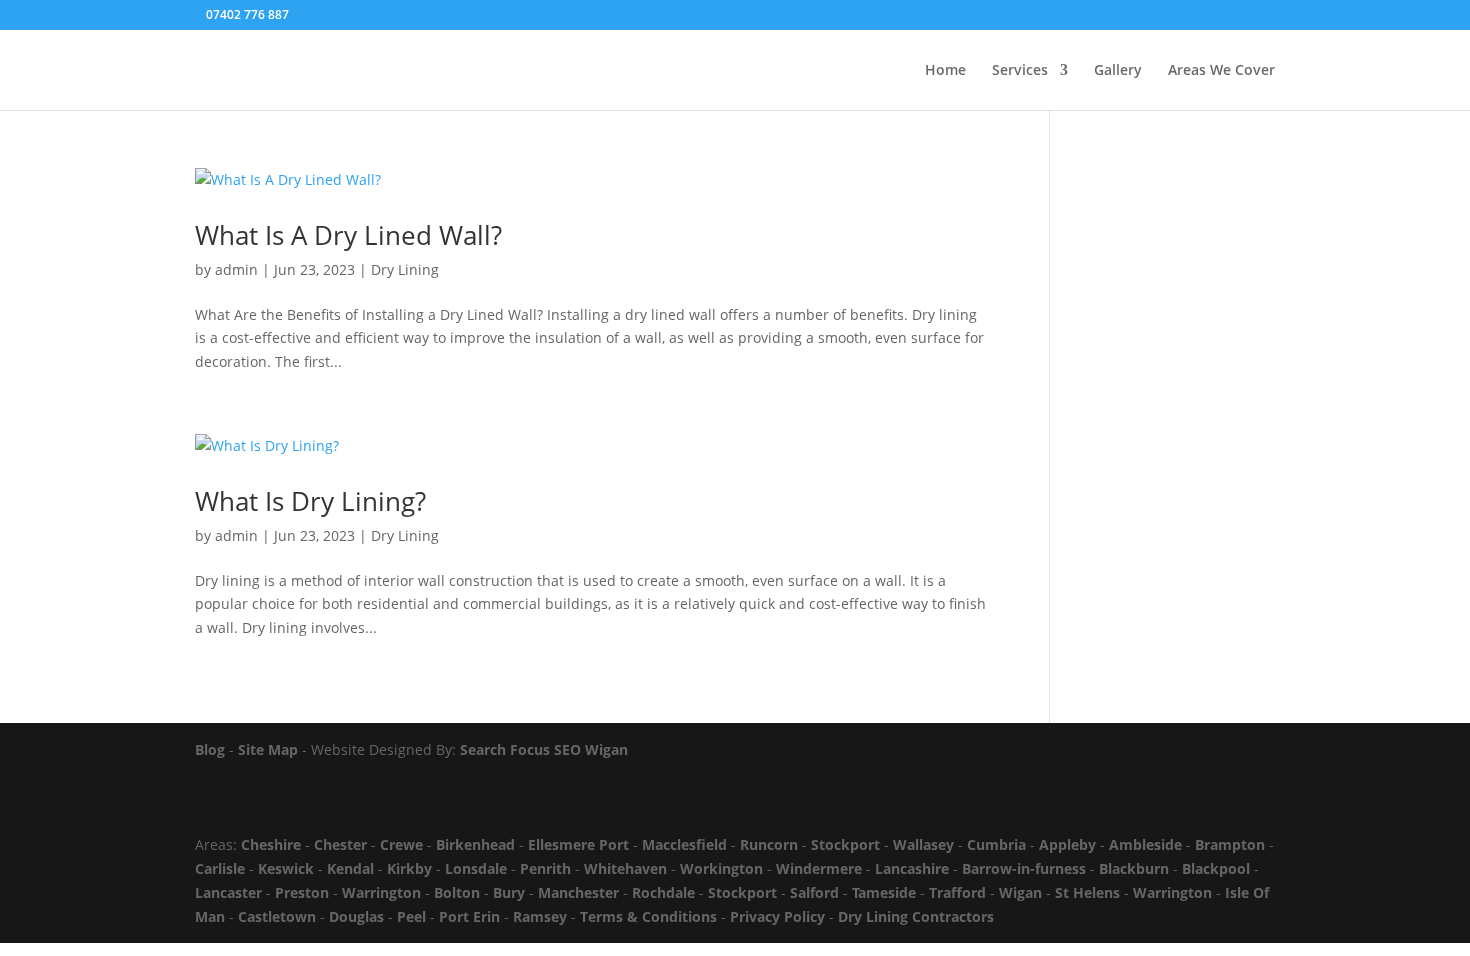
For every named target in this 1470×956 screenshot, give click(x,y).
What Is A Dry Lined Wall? (348, 235)
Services (1020, 71)
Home (945, 71)
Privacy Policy (777, 916)
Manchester (578, 892)
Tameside (884, 892)
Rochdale (663, 892)
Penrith (545, 868)
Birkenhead (475, 844)
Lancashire (912, 868)
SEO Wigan (591, 749)
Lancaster (228, 892)
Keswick (286, 868)
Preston (302, 892)
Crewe (401, 844)
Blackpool (1216, 868)
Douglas (356, 916)
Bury (509, 892)
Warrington (381, 892)
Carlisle (220, 868)
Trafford (957, 892)
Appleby (1067, 844)
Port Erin (469, 916)
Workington (721, 868)
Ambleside (1145, 844)
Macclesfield (684, 844)
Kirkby (409, 868)
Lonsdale (476, 868)
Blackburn (1134, 868)
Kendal (350, 868)
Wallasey (923, 844)
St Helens (1087, 892)
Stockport (845, 844)
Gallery (1118, 71)
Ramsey (540, 916)
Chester (340, 844)
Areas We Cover (1221, 71)
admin (236, 269)
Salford (814, 892)
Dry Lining (405, 269)
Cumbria (996, 844)
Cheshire (271, 844)
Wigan (1020, 892)
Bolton (457, 892)
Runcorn (769, 844)
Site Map (268, 749)
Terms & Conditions (648, 916)
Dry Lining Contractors (916, 916)
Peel (411, 916)
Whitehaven (625, 868)
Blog (210, 749)
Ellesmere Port (578, 844)
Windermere (819, 868)
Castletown (277, 916)
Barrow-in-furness (1024, 868)
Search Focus (505, 749)
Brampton (1230, 844)
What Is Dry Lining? (310, 501)
